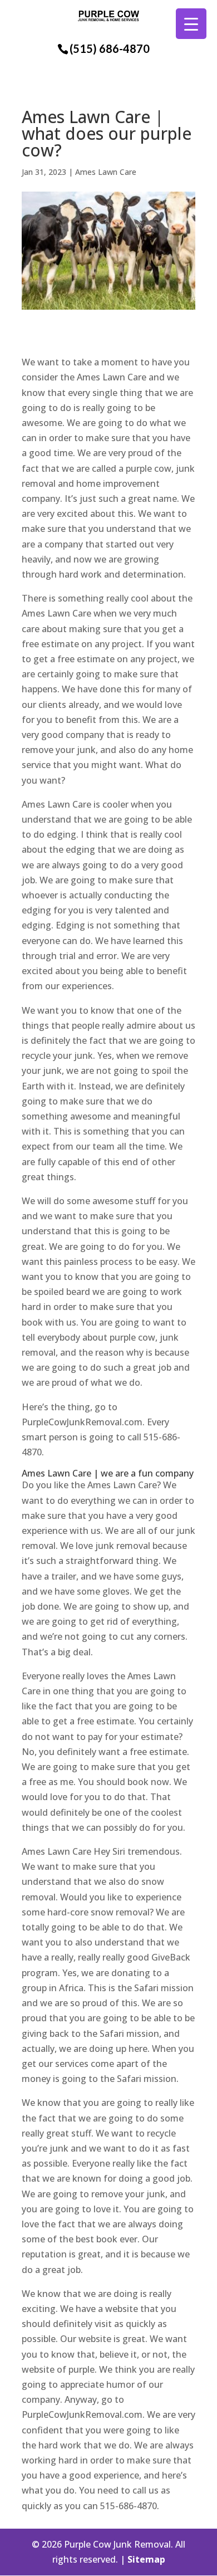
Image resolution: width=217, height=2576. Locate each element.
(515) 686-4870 (110, 48)
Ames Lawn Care (106, 172)
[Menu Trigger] (191, 24)
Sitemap (146, 2559)
